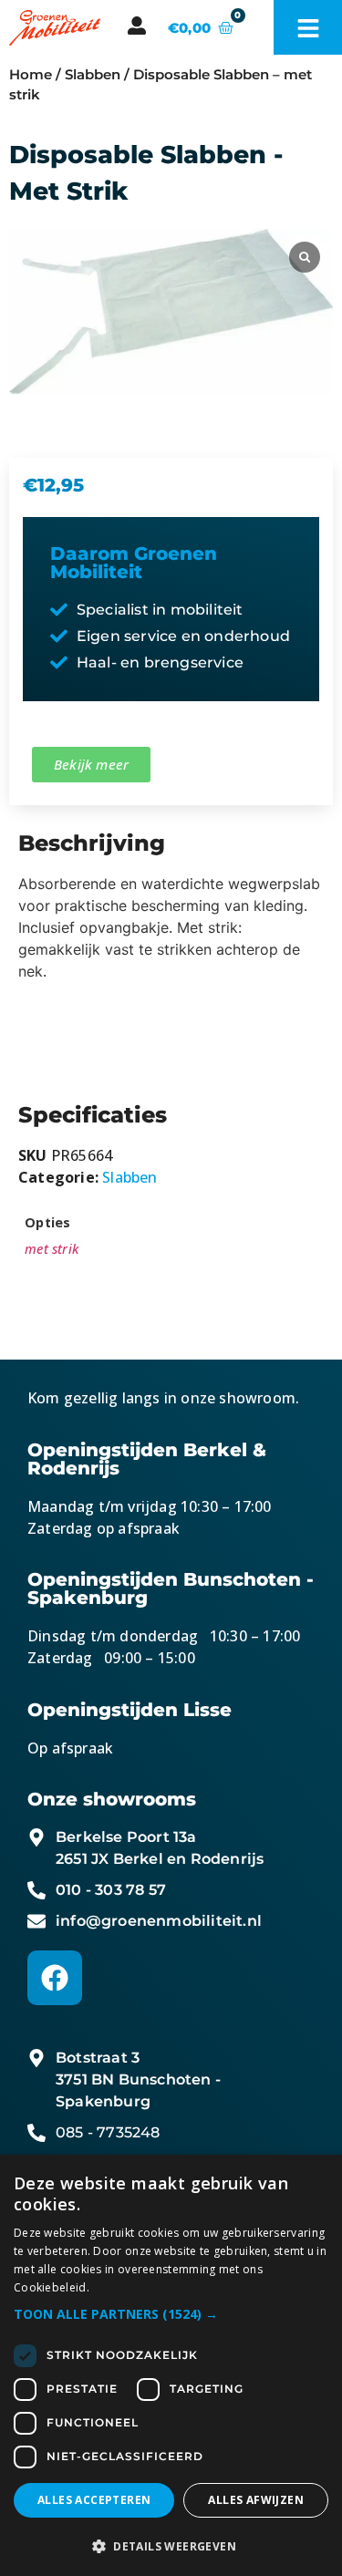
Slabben (93, 75)
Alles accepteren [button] (94, 2500)
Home (31, 75)
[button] (171, 2314)
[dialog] (171, 2365)
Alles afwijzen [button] (256, 2500)
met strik (52, 1249)
